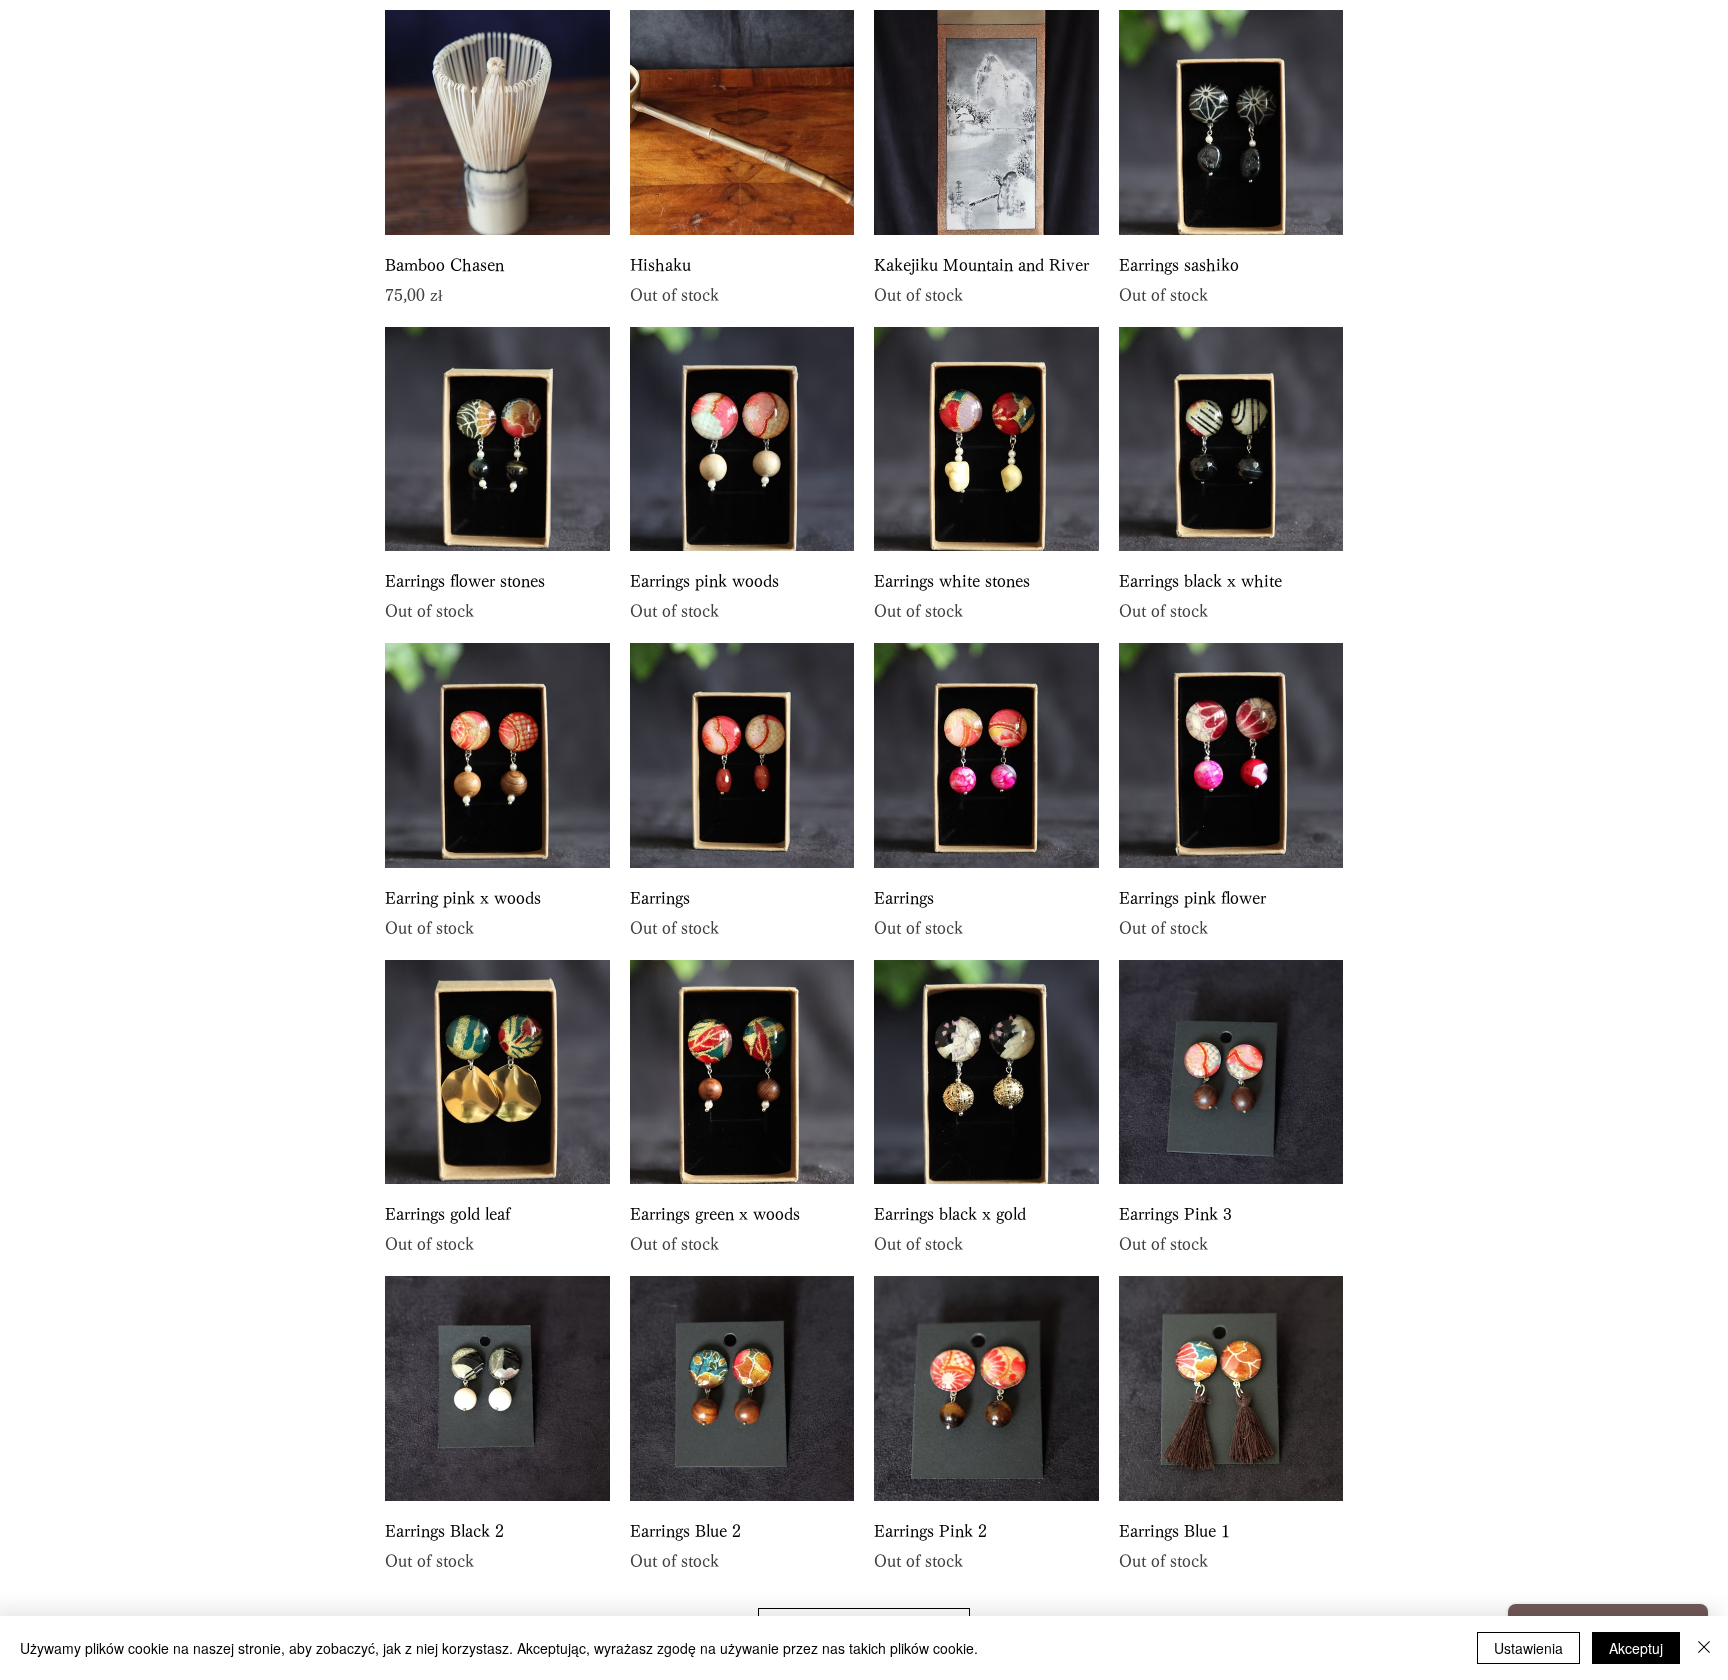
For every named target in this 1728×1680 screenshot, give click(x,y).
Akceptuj (1636, 1648)
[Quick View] (497, 122)
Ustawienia (1528, 1648)
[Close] (1704, 1648)
